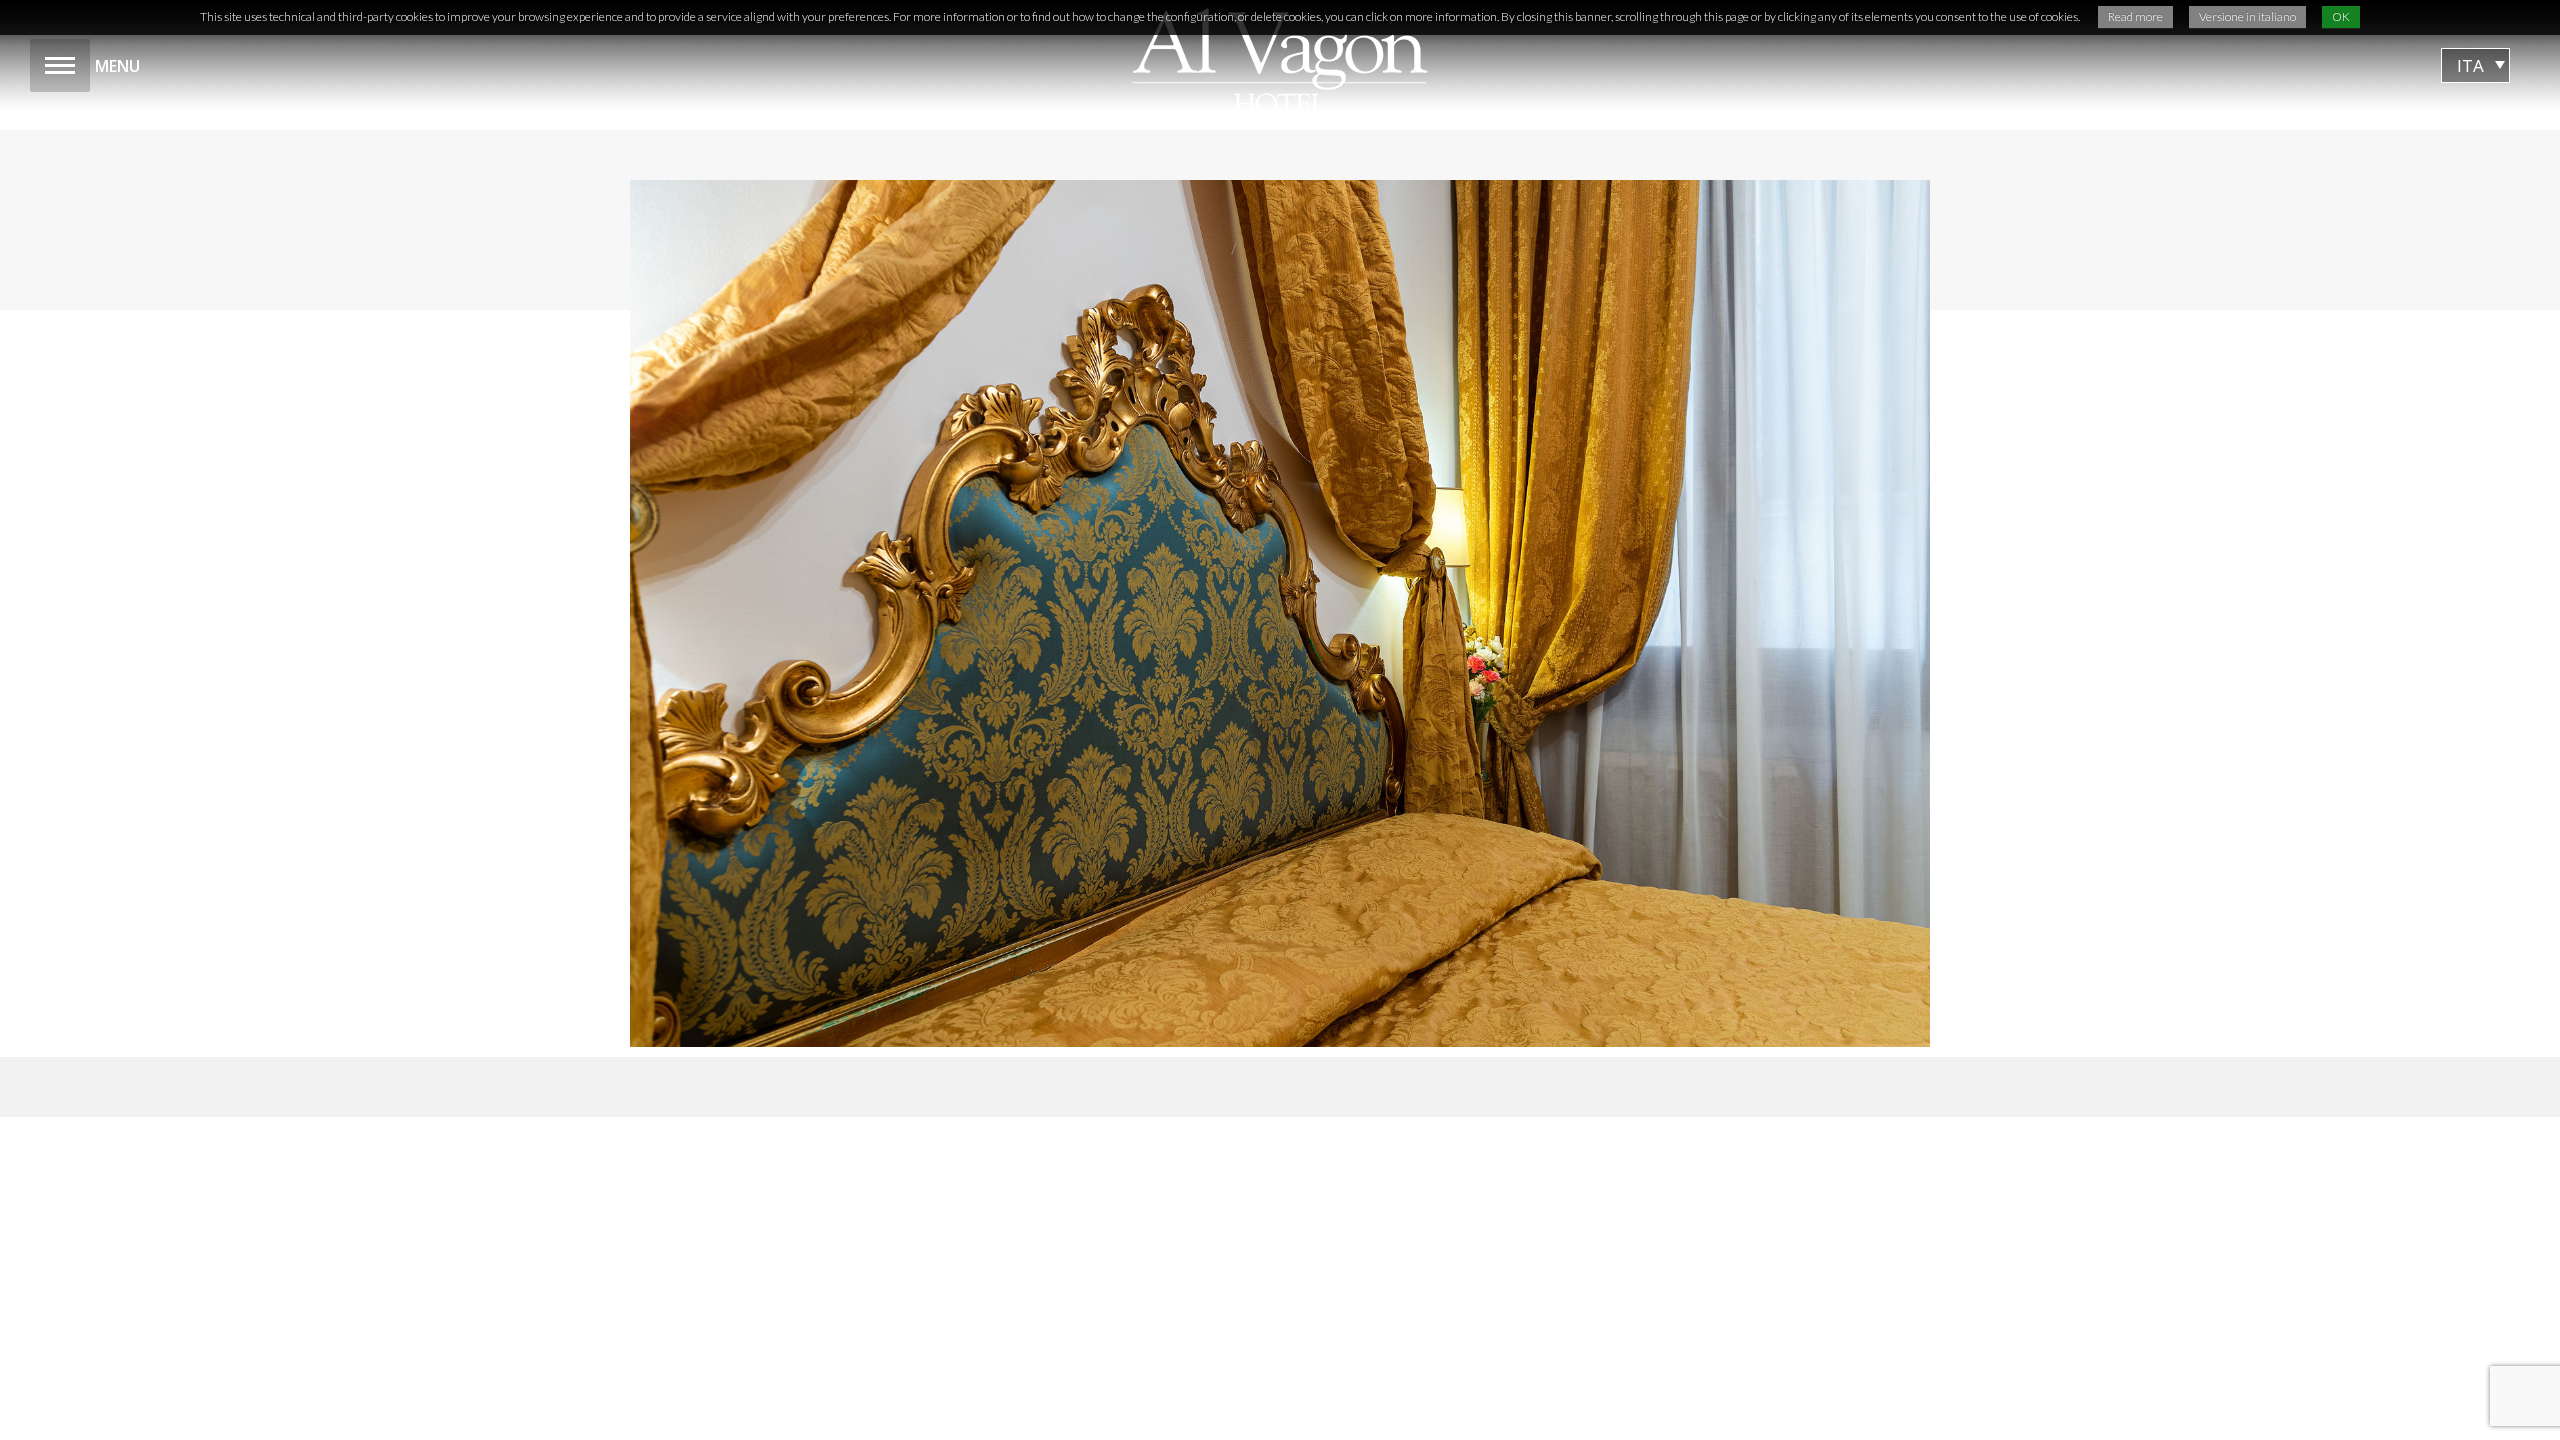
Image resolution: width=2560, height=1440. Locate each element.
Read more (2135, 16)
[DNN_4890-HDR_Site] (1280, 613)
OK (2341, 16)
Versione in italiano (2247, 16)
